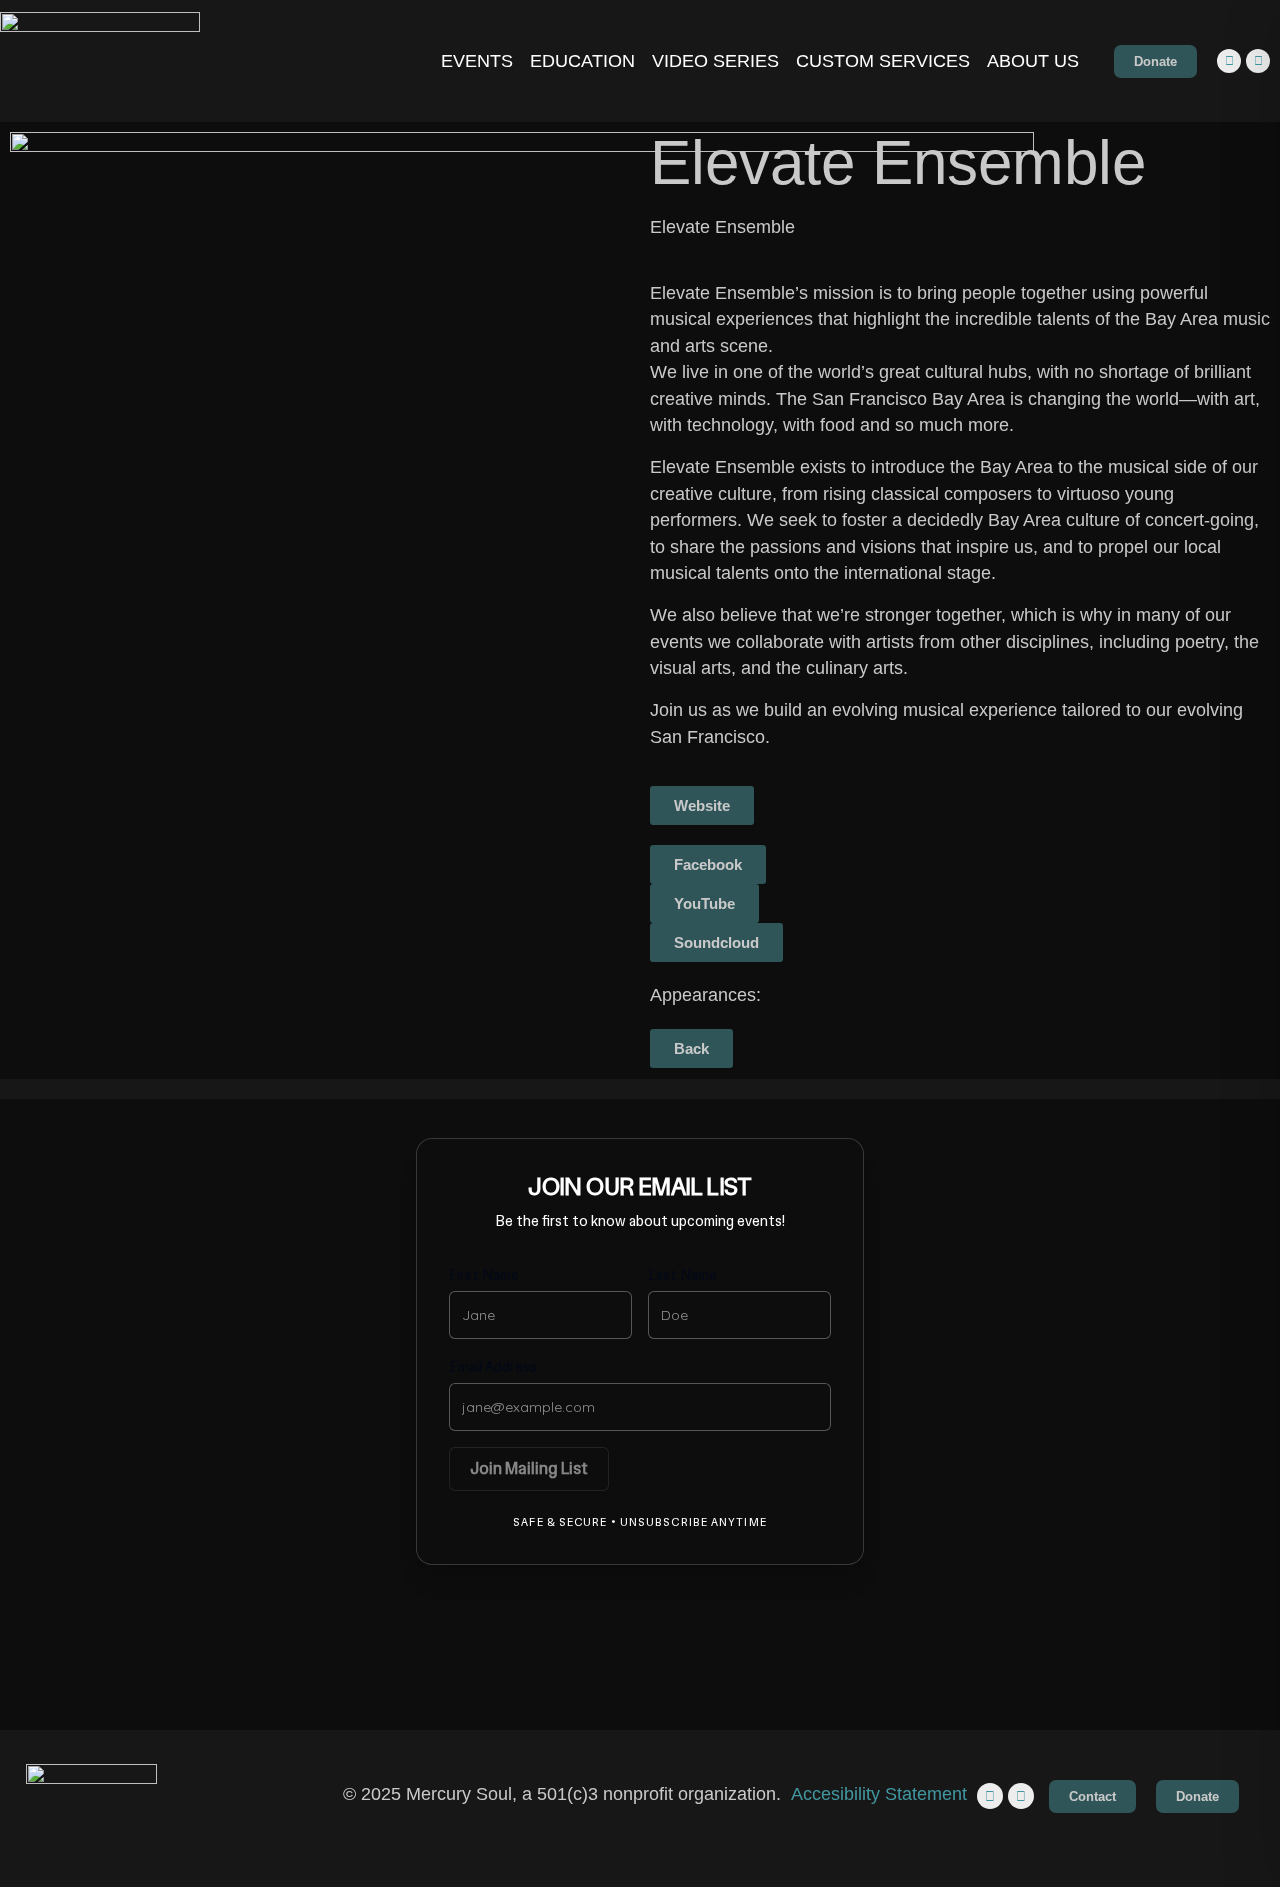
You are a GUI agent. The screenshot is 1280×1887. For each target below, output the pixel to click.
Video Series (715, 61)
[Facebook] (1258, 61)
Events (477, 61)
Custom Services (883, 61)
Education (582, 61)
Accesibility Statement (879, 1794)
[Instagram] (1229, 61)
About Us (1033, 61)
